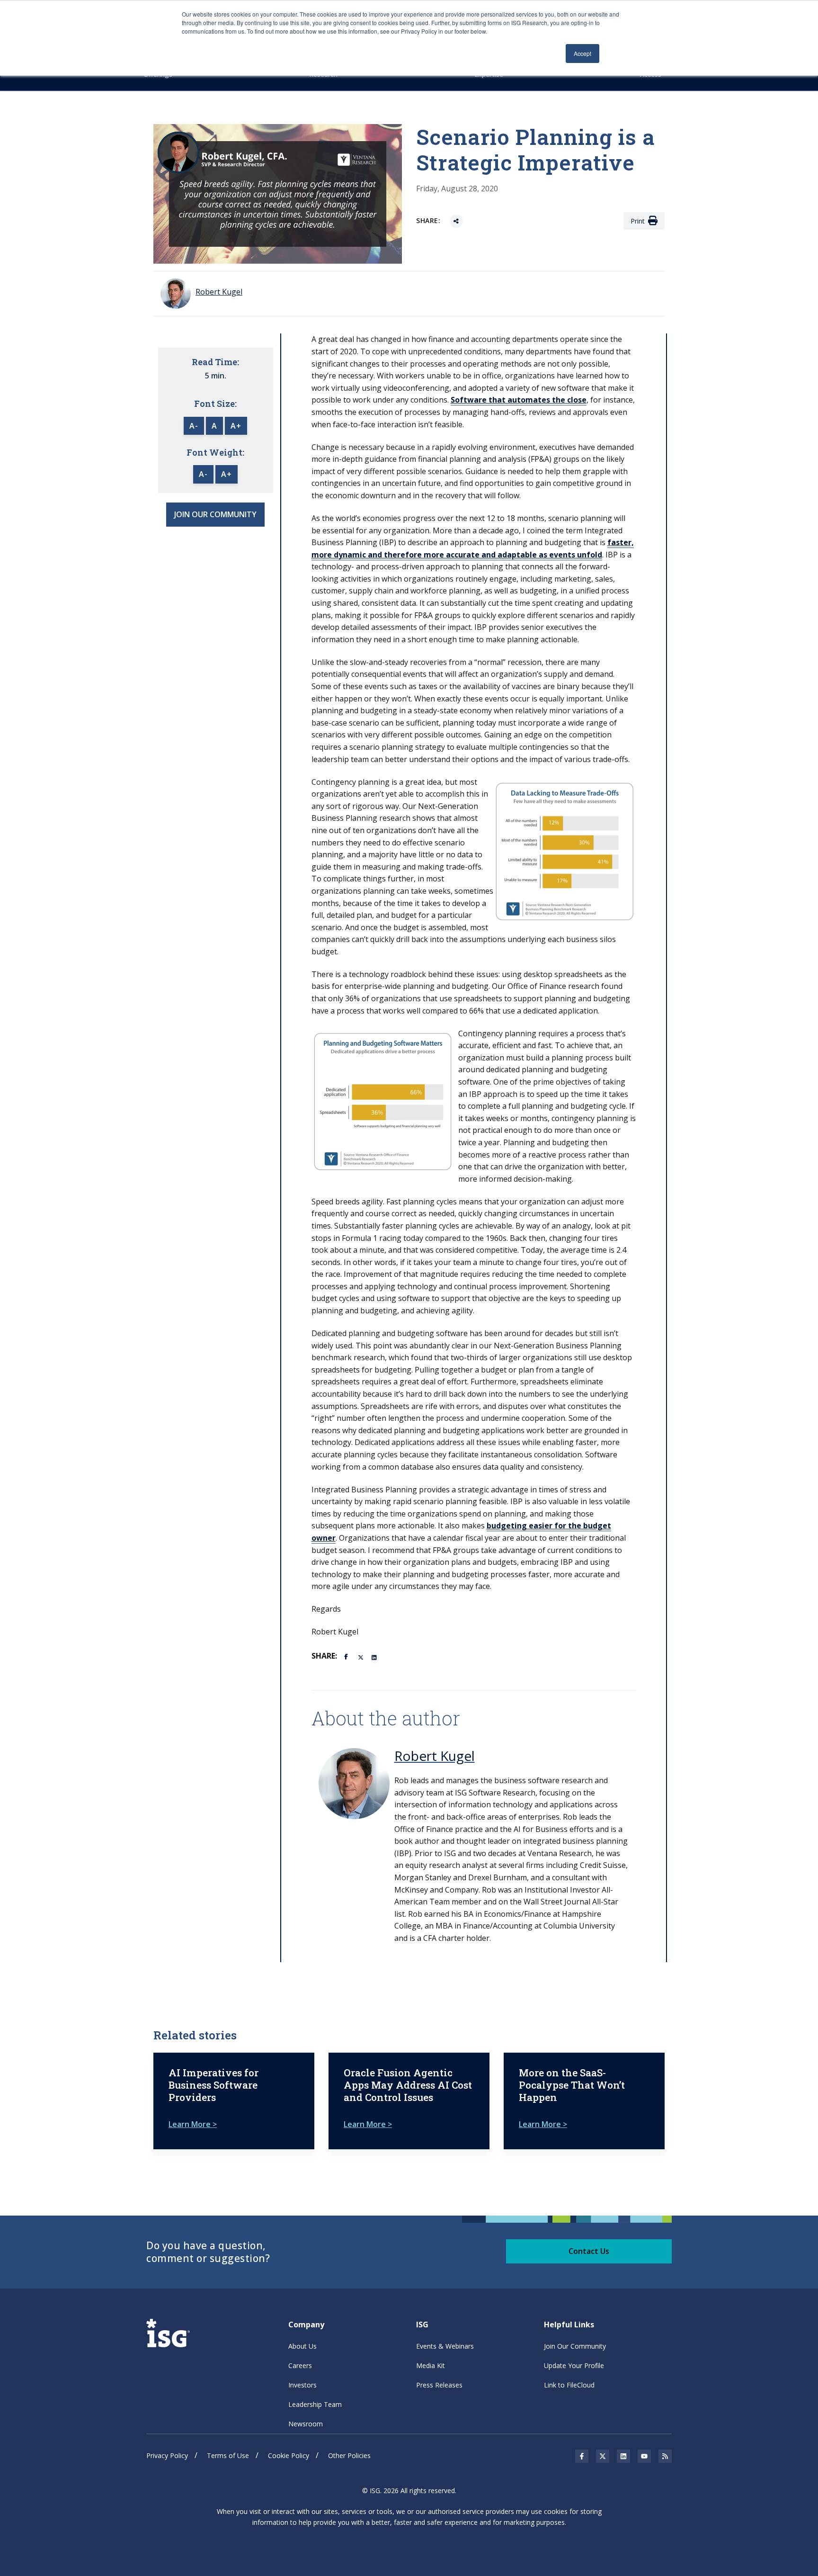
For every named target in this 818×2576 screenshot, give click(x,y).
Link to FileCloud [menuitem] (569, 2385)
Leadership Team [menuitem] (315, 2404)
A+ (236, 426)
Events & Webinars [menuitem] (445, 2346)
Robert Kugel (435, 1756)
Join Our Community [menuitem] (575, 2346)
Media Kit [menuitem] (431, 2365)
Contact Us (589, 2251)
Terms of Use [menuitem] (228, 2455)
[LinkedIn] (375, 1657)
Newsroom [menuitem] (306, 2424)
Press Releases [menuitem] (439, 2385)
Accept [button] (582, 53)
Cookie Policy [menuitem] (289, 2455)
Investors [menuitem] (302, 2385)
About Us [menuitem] (302, 2346)
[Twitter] (361, 1657)
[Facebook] (347, 1656)
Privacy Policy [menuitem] (167, 2455)
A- (194, 426)
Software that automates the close (519, 400)
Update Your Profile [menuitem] (574, 2365)
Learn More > (193, 2124)
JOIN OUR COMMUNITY (215, 514)
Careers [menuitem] (300, 2365)
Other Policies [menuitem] (349, 2455)
